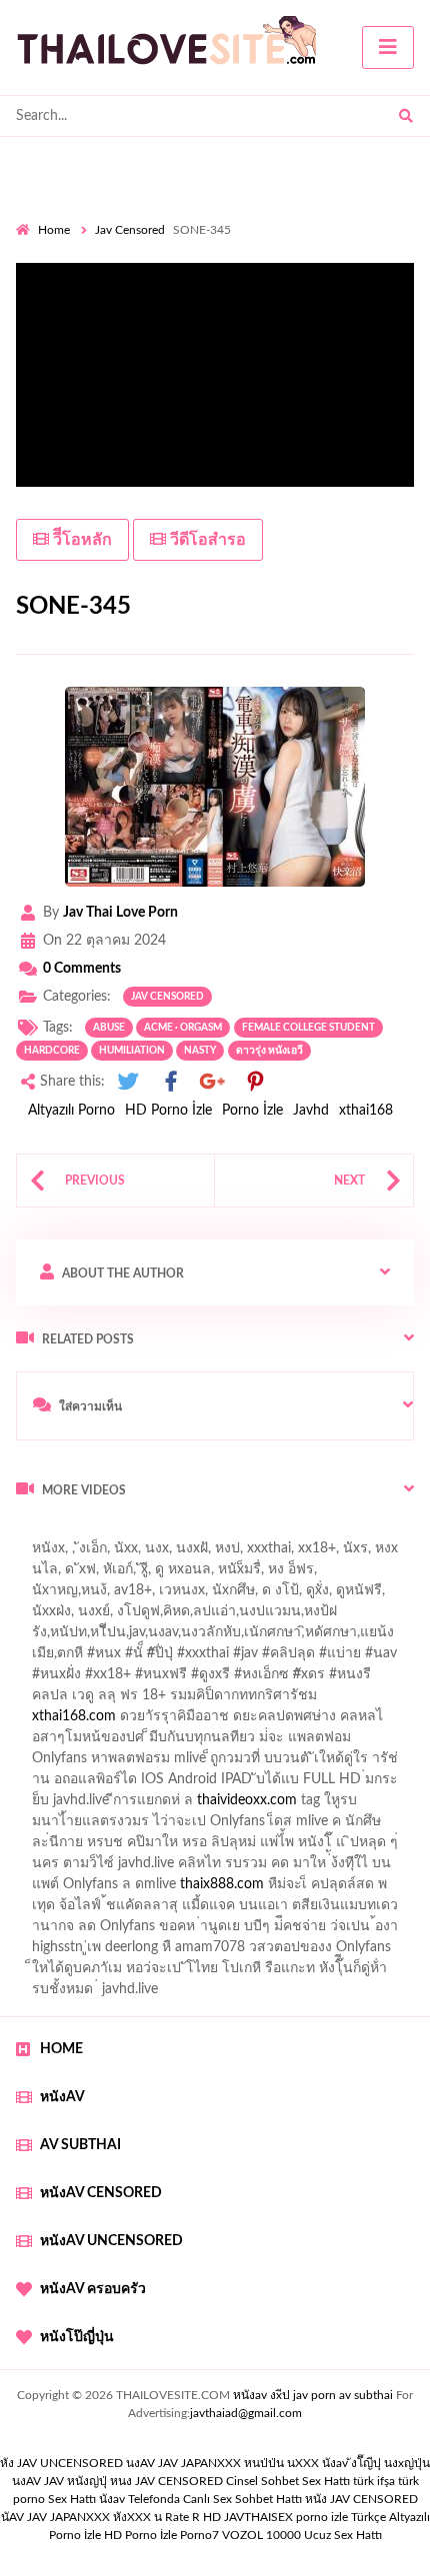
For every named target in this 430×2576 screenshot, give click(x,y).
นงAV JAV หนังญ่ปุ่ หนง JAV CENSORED (117, 2481)
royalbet (275, 1700)
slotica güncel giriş (156, 1553)
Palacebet (259, 1616)
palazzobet (48, 1700)
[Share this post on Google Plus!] (213, 1082)
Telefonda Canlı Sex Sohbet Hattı (215, 2499)
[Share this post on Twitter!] (128, 1082)
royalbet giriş (286, 1679)
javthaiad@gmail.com (246, 2413)
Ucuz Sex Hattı (343, 2535)
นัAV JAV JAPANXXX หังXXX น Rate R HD (111, 2517)
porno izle (87, 1532)
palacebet (85, 1658)
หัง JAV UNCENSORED (61, 2463)
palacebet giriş (187, 1679)
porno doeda (160, 1532)
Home (54, 230)
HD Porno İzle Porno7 (161, 2535)
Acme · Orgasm (183, 1028)
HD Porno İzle (168, 1111)
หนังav (62, 2097)
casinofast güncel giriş (198, 1658)
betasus (79, 1889)
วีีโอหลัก (80, 540)
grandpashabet (101, 1595)
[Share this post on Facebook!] (171, 1082)
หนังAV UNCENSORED (111, 2241)
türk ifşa (374, 2481)
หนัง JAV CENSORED (361, 2499)
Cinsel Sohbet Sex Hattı (288, 2481)
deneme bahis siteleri (178, 1784)
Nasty (200, 1051)
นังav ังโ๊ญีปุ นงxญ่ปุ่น (376, 2463)
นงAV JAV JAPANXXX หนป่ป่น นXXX (222, 2463)
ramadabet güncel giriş (238, 1574)
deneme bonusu (363, 1805)
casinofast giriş (139, 1910)
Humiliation (132, 1051)
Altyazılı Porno (71, 1111)
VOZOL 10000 (261, 2535)
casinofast (336, 1616)
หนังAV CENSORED (101, 2193)
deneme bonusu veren (165, 1700)
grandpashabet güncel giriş (244, 1595)
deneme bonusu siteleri (216, 1847)
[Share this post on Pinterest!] (255, 1082)
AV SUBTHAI (80, 2145)
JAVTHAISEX (258, 2517)
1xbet (341, 1868)
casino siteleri (299, 1784)
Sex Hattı (72, 2499)
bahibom (43, 1637)
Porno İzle (252, 1111)
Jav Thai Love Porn (120, 913)
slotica (248, 1721)
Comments (82, 969)
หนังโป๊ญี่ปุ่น (77, 2337)
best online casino (358, 1847)
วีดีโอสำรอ (206, 540)
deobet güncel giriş (338, 1658)
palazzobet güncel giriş (84, 1574)
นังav (112, 2499)
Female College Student (308, 1028)
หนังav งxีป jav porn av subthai (313, 2395)
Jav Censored (130, 230)
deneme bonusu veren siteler (186, 1763)
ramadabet (49, 1763)
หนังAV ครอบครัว (93, 2289)
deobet (362, 1679)
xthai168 (366, 1111)
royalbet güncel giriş (265, 1532)
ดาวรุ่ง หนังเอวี (269, 1051)
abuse (109, 1028)
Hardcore (52, 1051)
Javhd (311, 1111)
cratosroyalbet (356, 1889)
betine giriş (119, 1637)
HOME (61, 2049)
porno (34, 1532)
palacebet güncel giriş (293, 1553)
